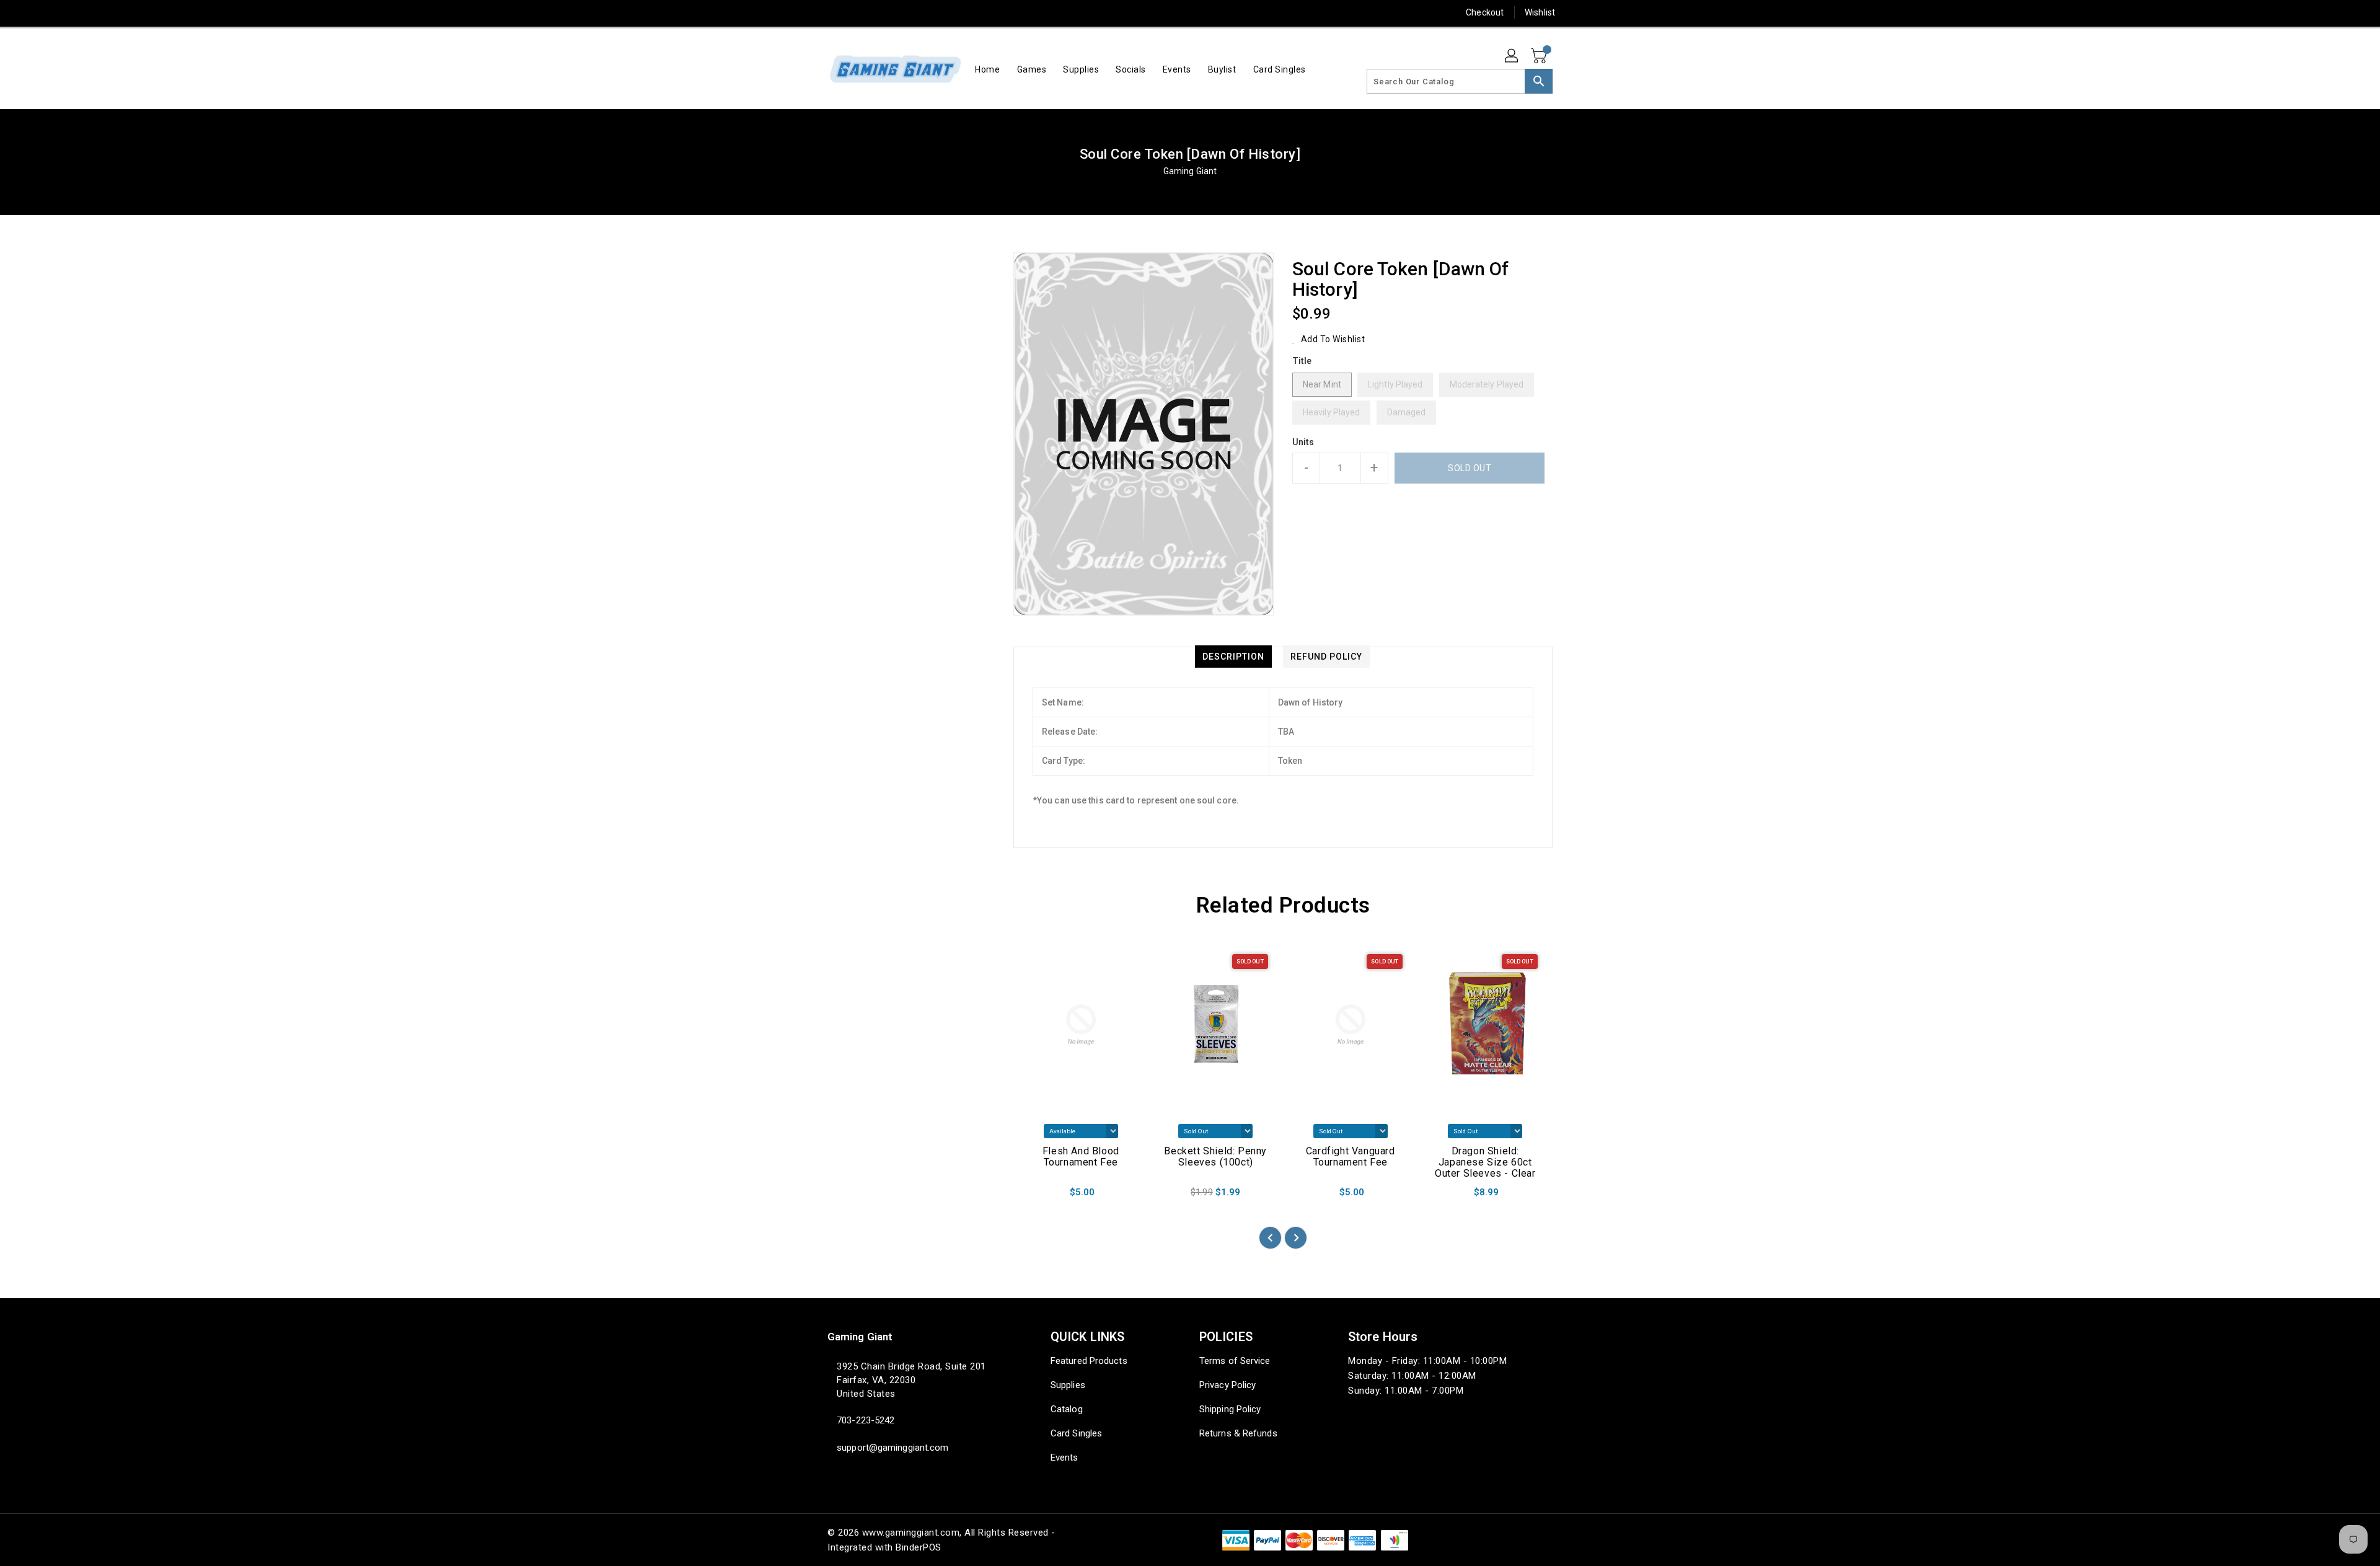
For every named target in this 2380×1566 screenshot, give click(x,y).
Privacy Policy (1227, 1385)
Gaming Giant (1190, 171)
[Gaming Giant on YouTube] (928, 12)
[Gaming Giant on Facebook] (810, 12)
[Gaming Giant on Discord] (952, 12)
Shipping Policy (1230, 1409)
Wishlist (1540, 12)
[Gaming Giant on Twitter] (834, 12)
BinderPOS (919, 1547)
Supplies (1068, 1385)
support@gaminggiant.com (892, 1448)
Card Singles (1076, 1433)
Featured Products (1089, 1361)
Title (1302, 361)
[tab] (1233, 657)
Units (1303, 442)
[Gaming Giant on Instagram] (881, 12)
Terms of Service (1235, 1361)
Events (1064, 1458)
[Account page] (1512, 56)
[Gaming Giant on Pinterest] (857, 12)
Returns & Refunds (1238, 1433)
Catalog (1067, 1409)
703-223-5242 (866, 1420)
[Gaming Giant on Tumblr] (904, 12)
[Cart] (1540, 56)
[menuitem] (987, 69)
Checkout (1485, 12)
